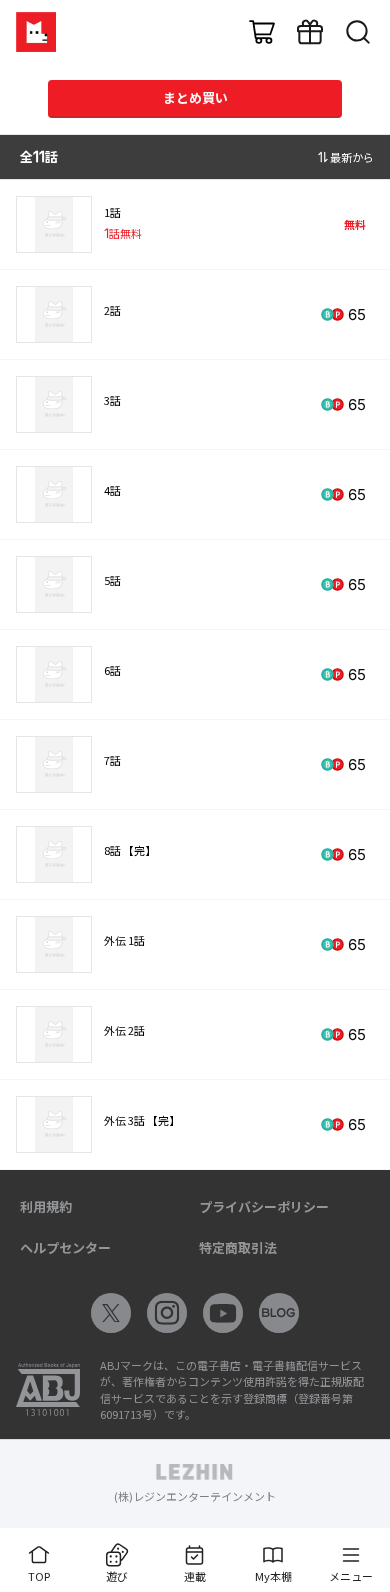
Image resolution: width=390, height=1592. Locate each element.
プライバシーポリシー (264, 1206)
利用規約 (46, 1206)
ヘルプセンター (65, 1247)
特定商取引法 (238, 1247)
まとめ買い (195, 97)
